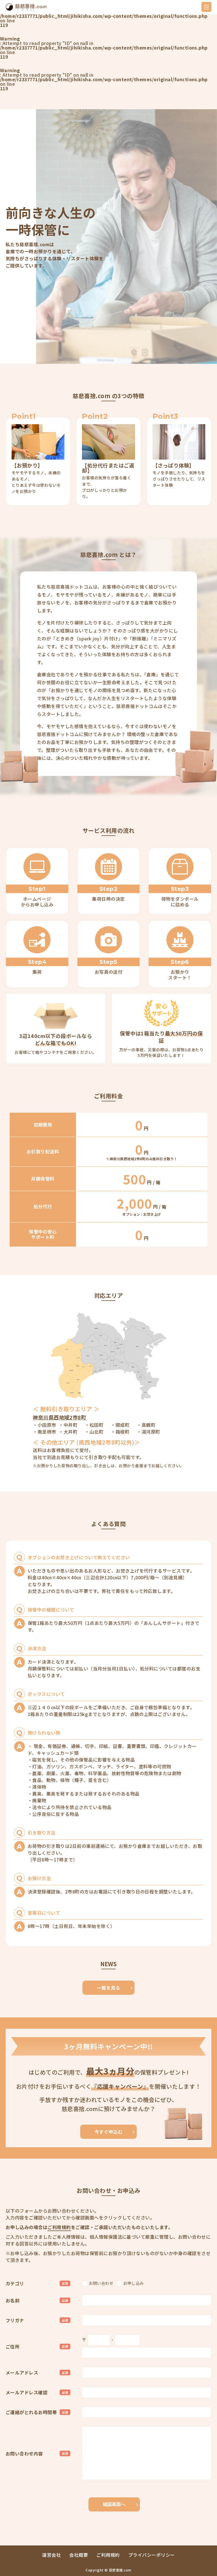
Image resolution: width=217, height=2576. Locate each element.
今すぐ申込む (109, 2132)
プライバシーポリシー (152, 2555)
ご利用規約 (59, 2227)
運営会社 (51, 2555)
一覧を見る (108, 1988)
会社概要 (79, 2555)
